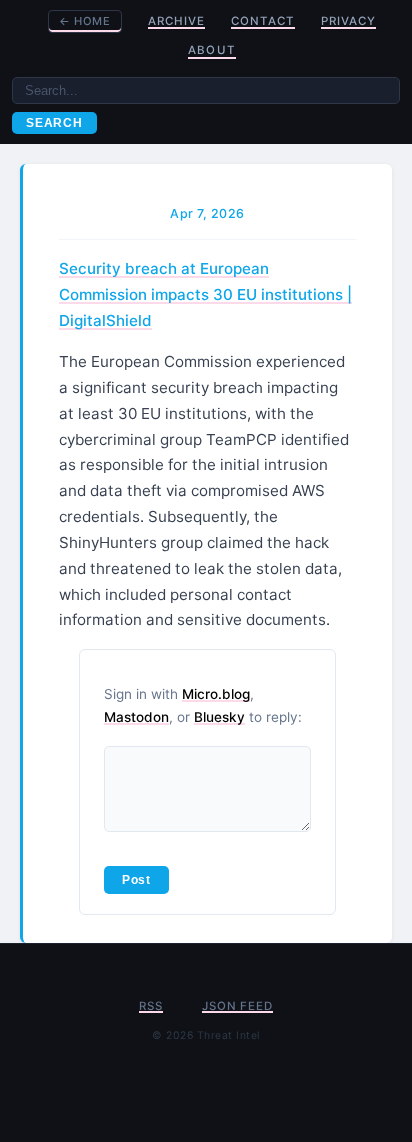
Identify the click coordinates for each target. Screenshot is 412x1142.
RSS (150, 1006)
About (211, 50)
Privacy (348, 21)
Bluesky (219, 717)
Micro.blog (216, 694)
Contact (263, 21)
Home (85, 21)
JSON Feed (237, 1006)
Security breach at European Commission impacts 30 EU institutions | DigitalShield (205, 294)
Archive (176, 21)
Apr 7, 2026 (207, 213)
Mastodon (136, 717)
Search (54, 123)
